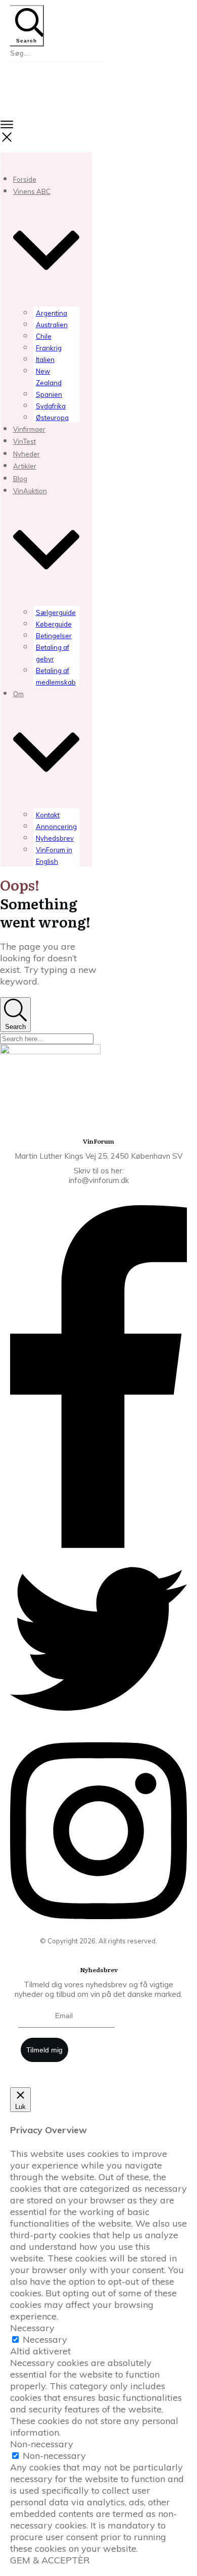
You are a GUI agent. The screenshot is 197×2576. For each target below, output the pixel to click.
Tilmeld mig (44, 2050)
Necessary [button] (32, 2328)
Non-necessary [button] (42, 2444)
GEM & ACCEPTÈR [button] (50, 2560)
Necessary (45, 2339)
